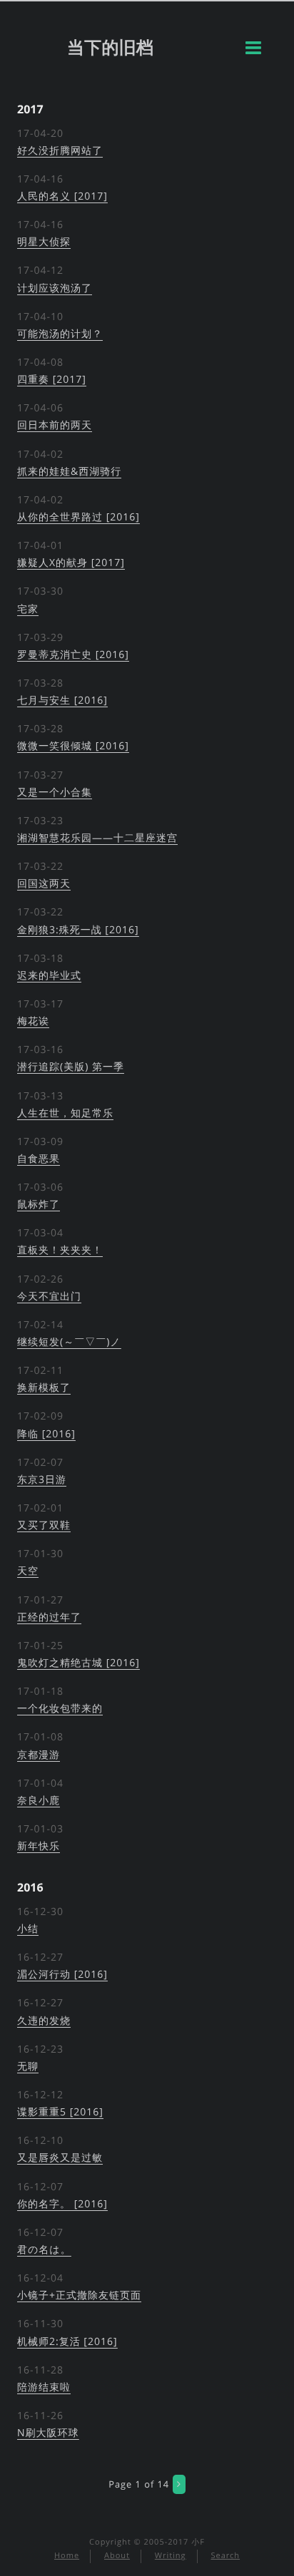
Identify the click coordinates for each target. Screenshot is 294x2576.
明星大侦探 (44, 242)
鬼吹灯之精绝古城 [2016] (78, 1663)
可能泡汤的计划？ (60, 334)
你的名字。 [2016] (62, 2204)
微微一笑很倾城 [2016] (73, 746)
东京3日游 (42, 1480)
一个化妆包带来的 (60, 1709)
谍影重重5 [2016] (60, 2112)
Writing (171, 2556)
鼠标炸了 (39, 1205)
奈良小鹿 (39, 1801)
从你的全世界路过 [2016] (78, 517)
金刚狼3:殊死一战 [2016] (78, 930)
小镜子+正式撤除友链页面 (79, 2295)
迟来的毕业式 (49, 976)
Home (67, 2556)
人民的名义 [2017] (62, 196)
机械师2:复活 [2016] (67, 2342)
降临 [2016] (46, 1434)
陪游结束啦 (44, 2387)
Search (225, 2556)
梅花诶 (33, 1021)
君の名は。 (44, 2250)
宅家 (28, 609)
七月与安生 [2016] (62, 701)
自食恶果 (39, 1159)
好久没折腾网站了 (60, 151)
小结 (28, 1929)
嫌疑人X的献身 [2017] (71, 563)
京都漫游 (39, 1755)
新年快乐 (39, 1846)
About (117, 2556)
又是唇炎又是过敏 (60, 2158)
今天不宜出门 (49, 1297)
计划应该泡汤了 (55, 288)
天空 (28, 1571)
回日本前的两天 (55, 425)
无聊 (28, 2067)
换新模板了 (44, 1388)
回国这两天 (44, 884)
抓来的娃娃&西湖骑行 (69, 472)
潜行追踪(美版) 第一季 (71, 1067)
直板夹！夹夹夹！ (60, 1250)
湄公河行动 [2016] (62, 1975)
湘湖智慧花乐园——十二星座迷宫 (97, 838)
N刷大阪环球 (48, 2433)
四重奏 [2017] (52, 380)
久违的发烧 (44, 2021)
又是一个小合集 (55, 792)
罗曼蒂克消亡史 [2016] (73, 655)
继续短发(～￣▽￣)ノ (69, 1342)
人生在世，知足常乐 (65, 1113)
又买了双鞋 (44, 1525)
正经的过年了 (49, 1617)
